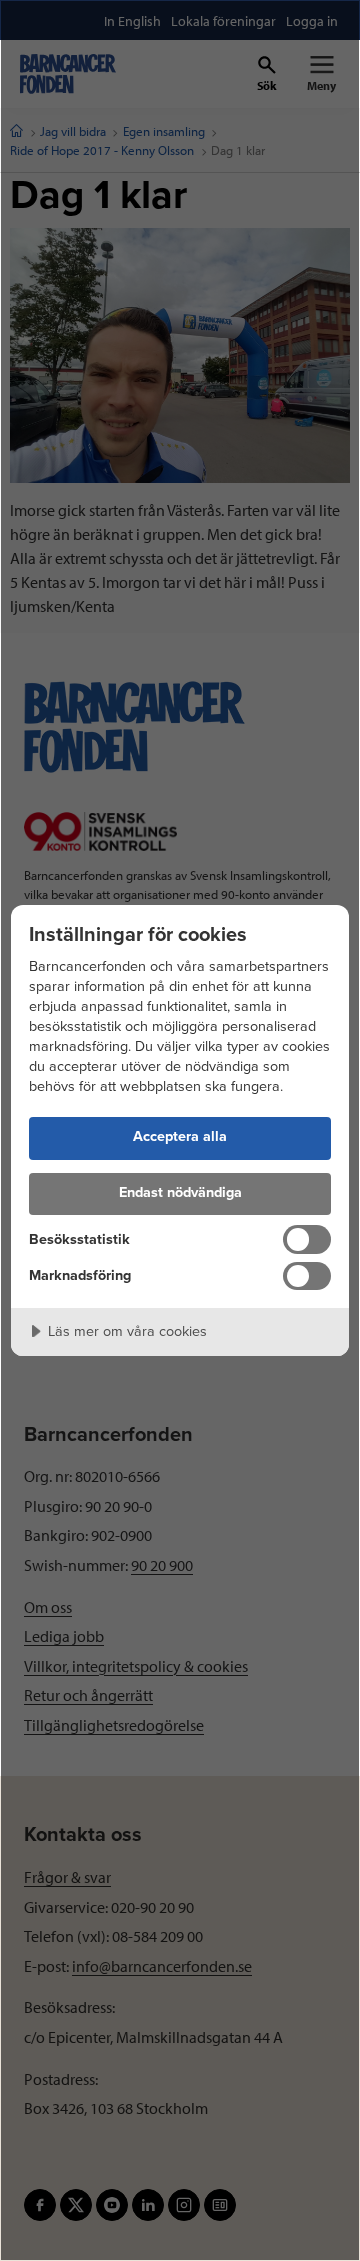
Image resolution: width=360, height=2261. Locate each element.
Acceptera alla (180, 1136)
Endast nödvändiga (180, 1192)
